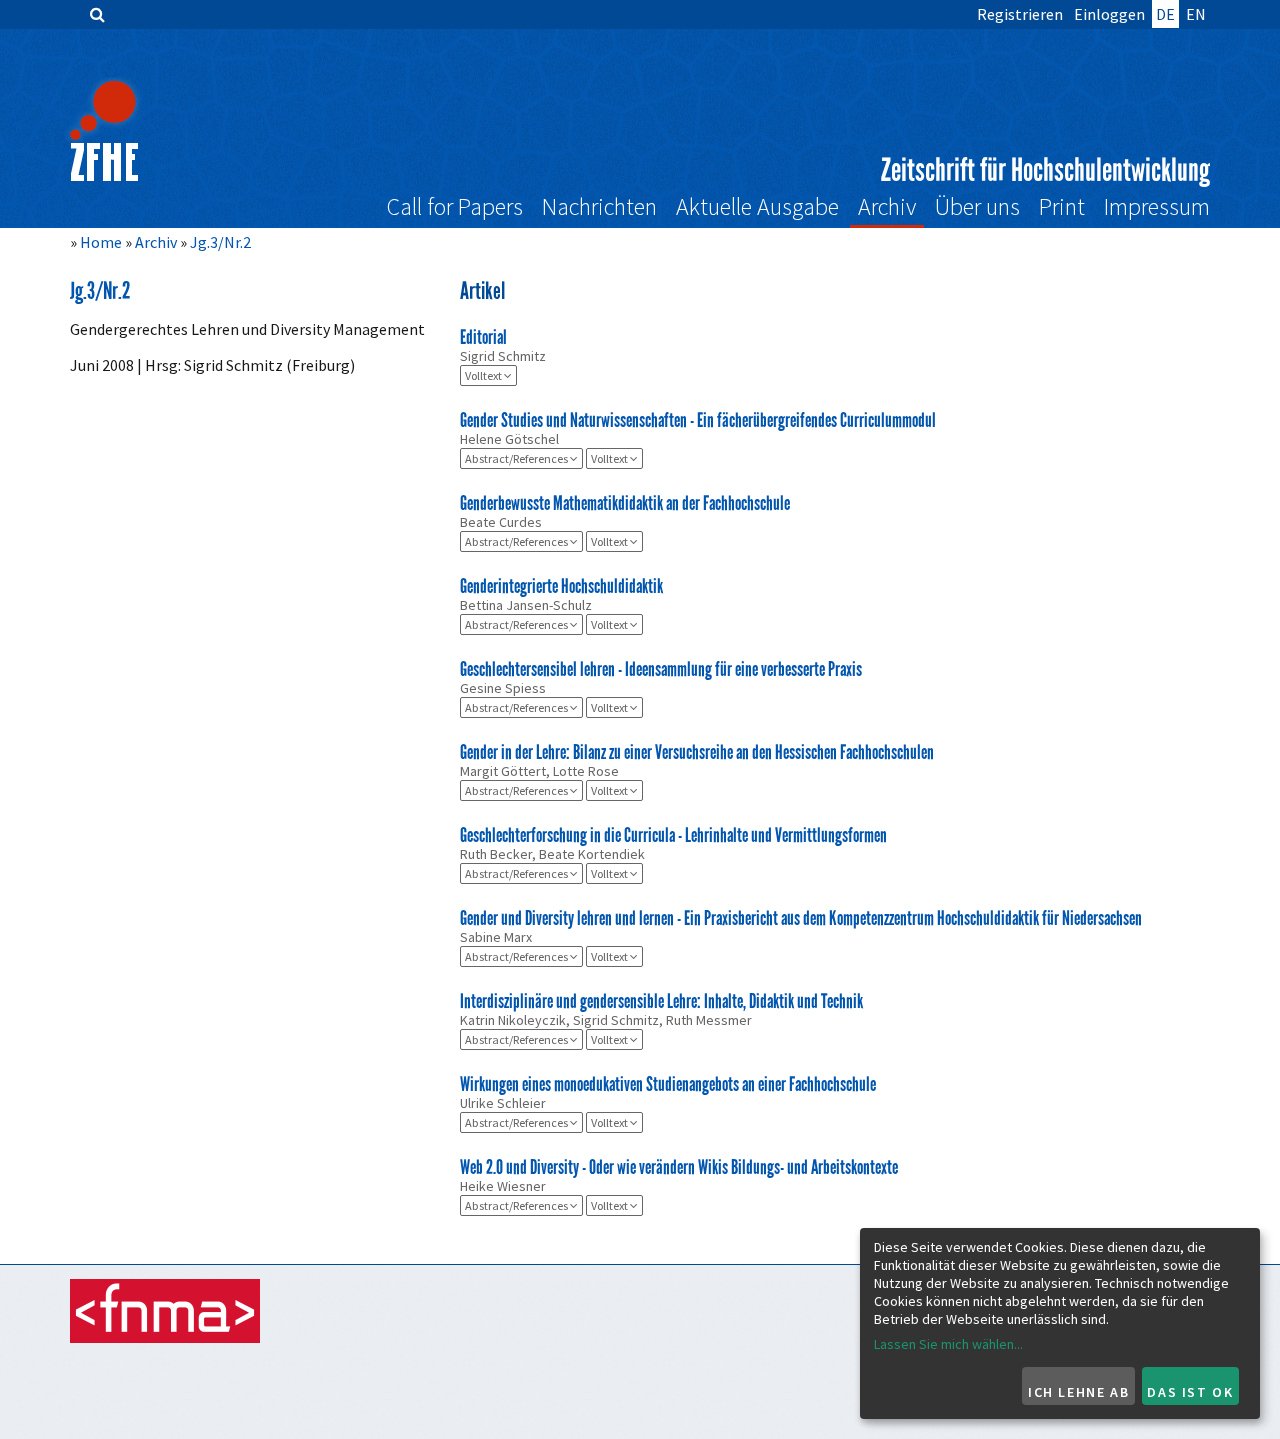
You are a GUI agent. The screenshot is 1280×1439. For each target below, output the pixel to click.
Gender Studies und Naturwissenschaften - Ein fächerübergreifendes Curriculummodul (698, 420)
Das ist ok (1190, 1392)
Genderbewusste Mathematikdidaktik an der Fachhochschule (625, 503)
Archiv (887, 207)
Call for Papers (455, 207)
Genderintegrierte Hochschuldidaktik (561, 586)
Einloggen (1109, 14)
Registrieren (1020, 14)
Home (101, 242)
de (1165, 14)
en (1196, 14)
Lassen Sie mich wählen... (948, 1344)
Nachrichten (599, 207)
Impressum (1157, 207)
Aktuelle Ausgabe (757, 207)
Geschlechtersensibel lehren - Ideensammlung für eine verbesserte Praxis (661, 669)
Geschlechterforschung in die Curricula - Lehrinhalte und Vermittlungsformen (673, 835)
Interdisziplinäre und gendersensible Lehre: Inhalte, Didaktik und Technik (661, 1001)
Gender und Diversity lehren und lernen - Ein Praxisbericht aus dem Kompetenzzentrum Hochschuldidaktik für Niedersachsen (801, 918)
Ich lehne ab (1078, 1392)
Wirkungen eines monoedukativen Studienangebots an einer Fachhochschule (668, 1084)
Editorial (483, 337)
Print (1062, 207)
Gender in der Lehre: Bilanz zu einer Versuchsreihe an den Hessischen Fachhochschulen (697, 752)
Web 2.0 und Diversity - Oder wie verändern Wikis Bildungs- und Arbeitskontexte (679, 1167)
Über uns (977, 207)
